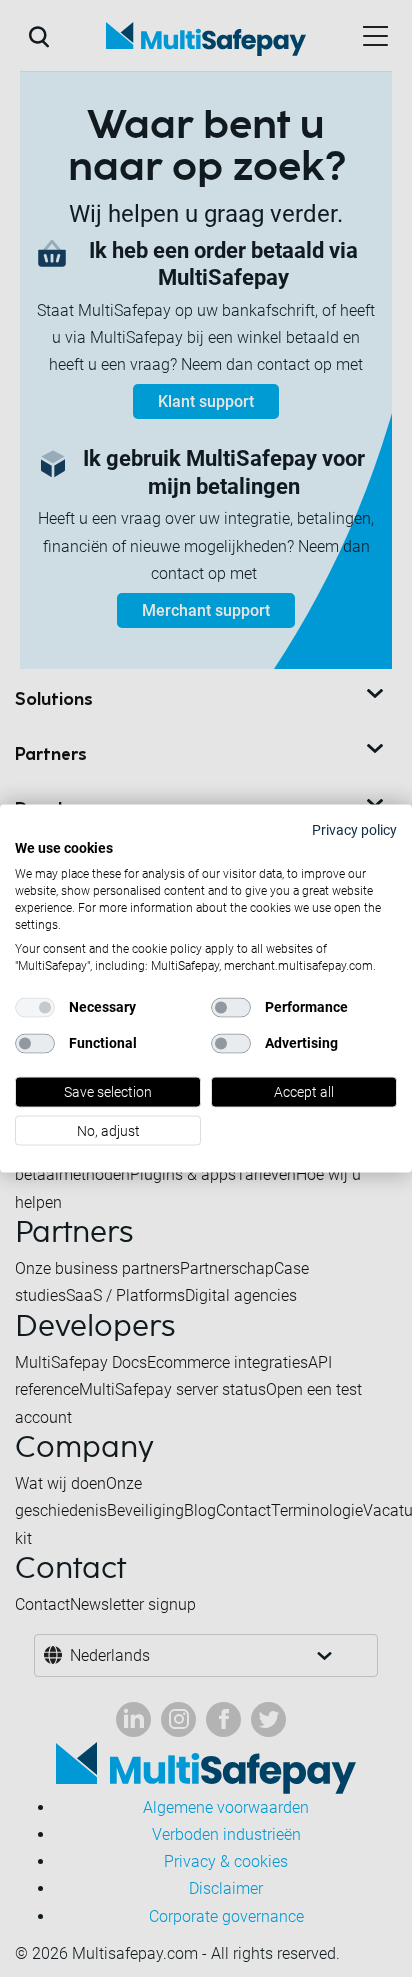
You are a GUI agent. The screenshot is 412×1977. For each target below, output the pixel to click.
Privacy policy (354, 829)
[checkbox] (35, 1008)
